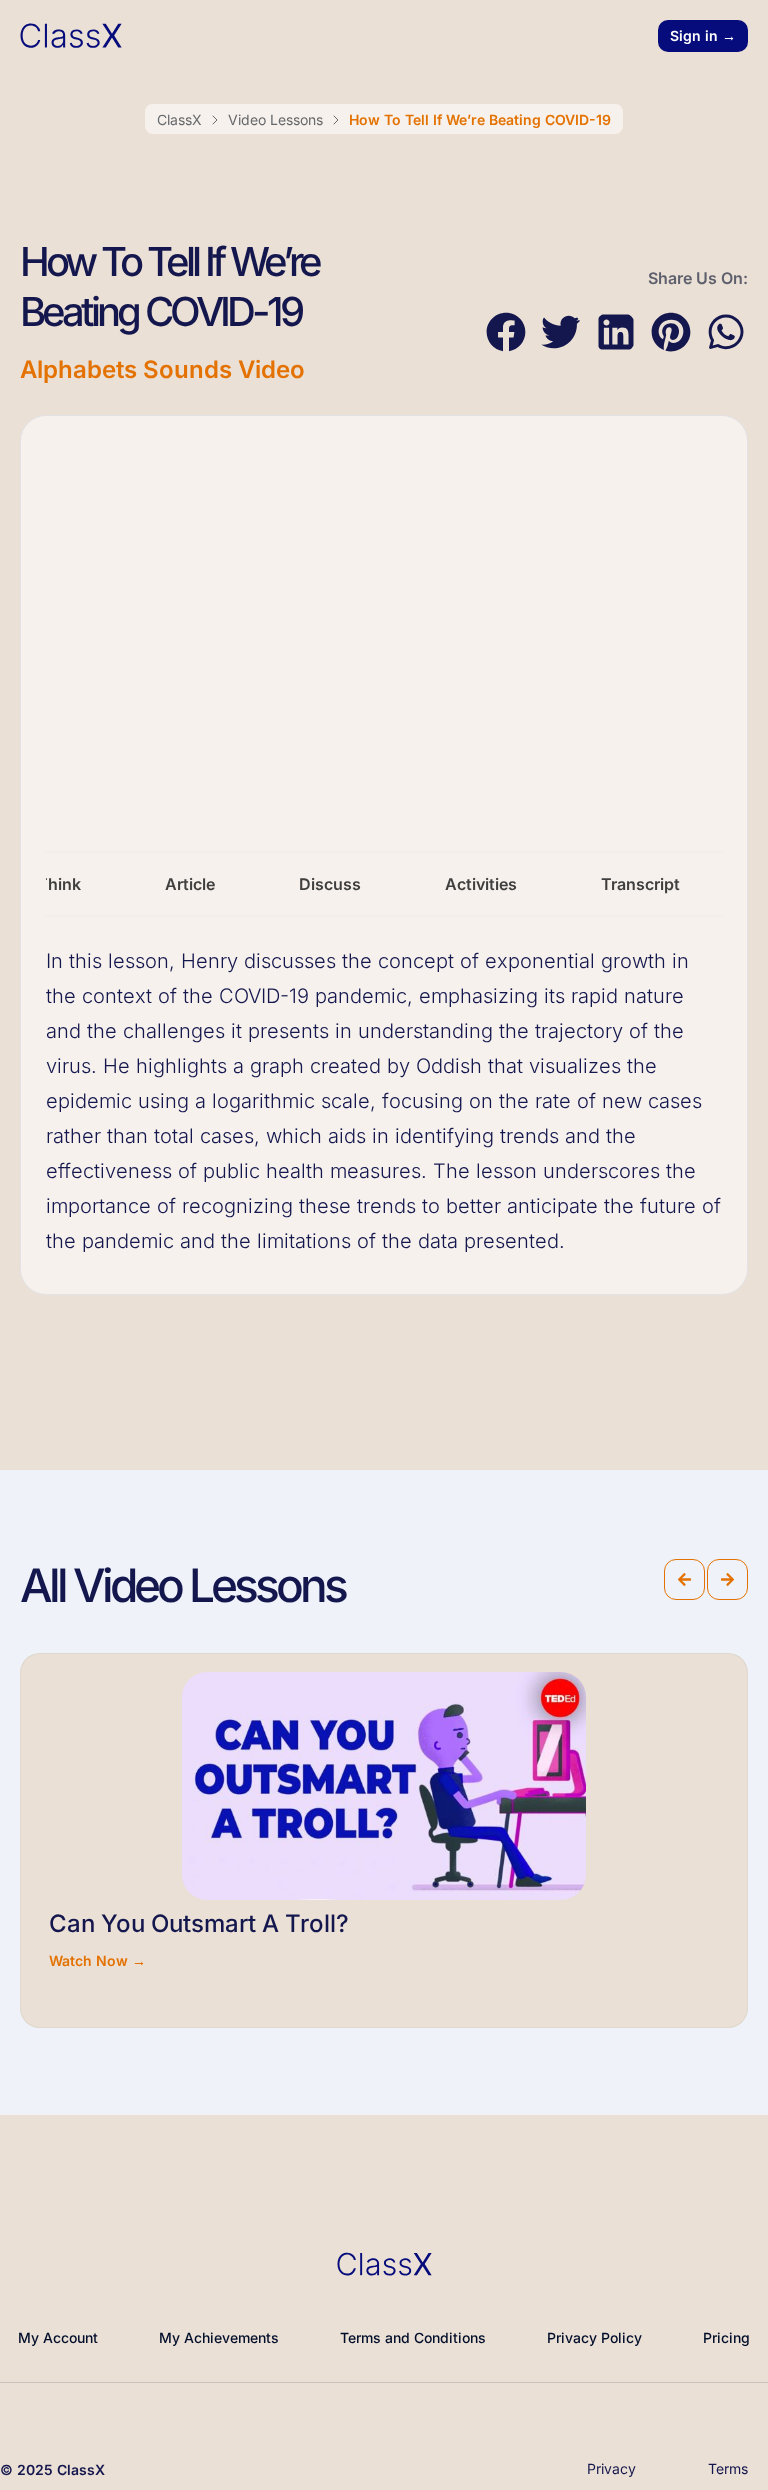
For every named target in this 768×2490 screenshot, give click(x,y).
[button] (505, 332)
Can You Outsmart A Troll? (199, 1923)
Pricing (726, 2337)
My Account (58, 2337)
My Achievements (219, 2337)
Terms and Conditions (413, 2337)
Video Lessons (275, 119)
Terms (728, 2468)
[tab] (190, 884)
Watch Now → (97, 1960)
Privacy (611, 2468)
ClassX (179, 119)
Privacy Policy (594, 2337)
